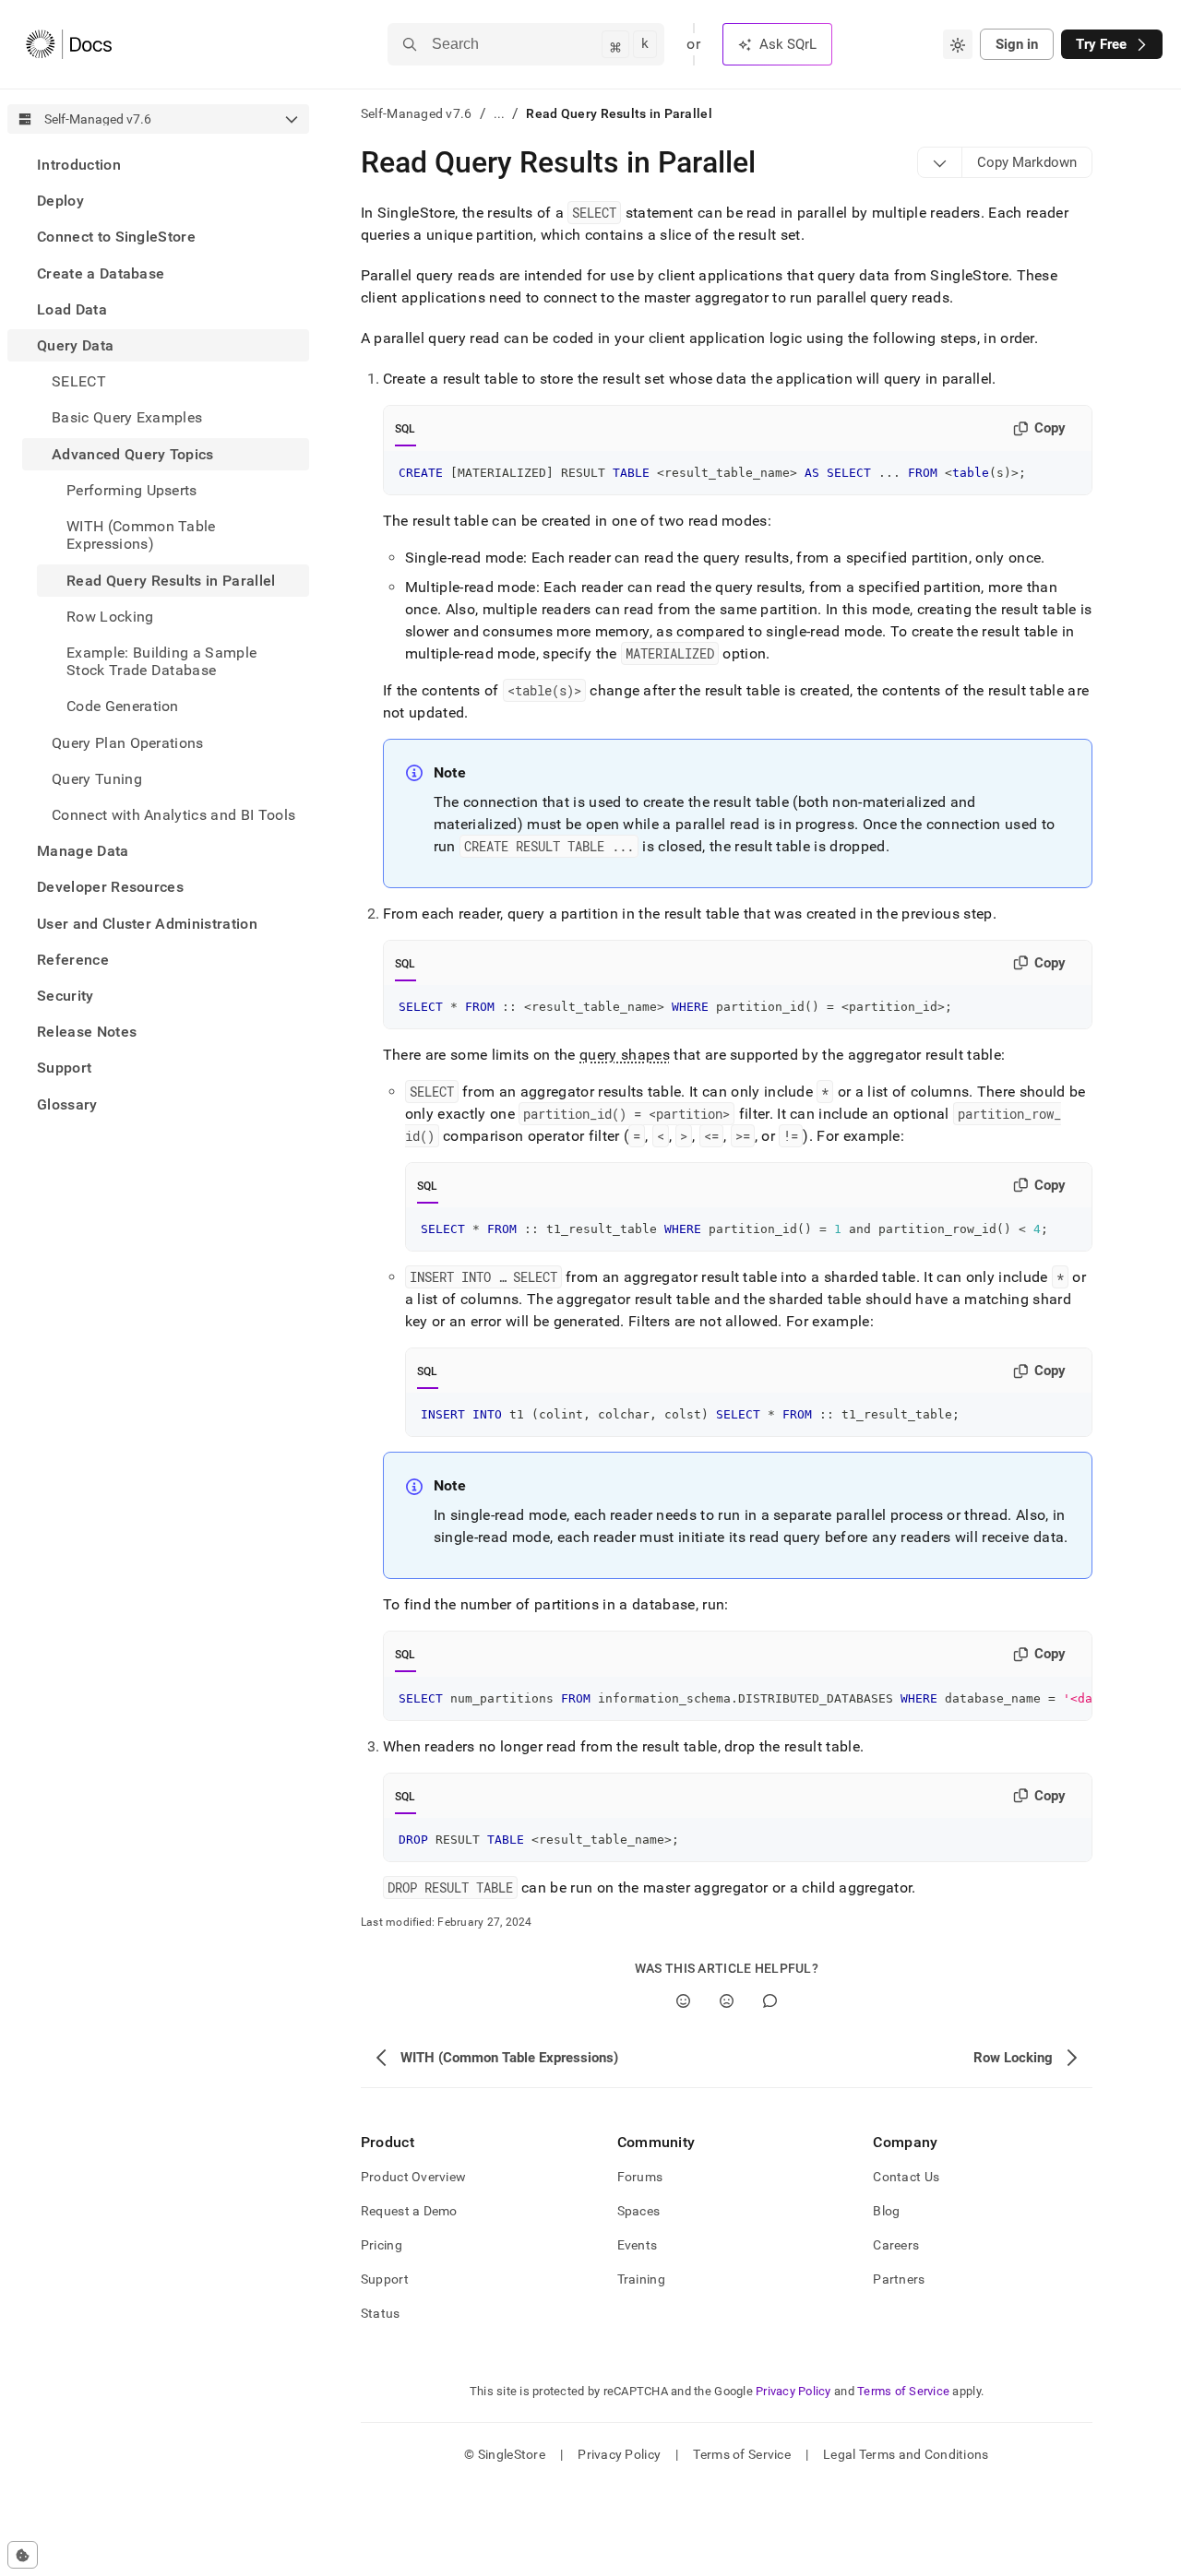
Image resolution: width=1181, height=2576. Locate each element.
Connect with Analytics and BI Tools (173, 815)
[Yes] (683, 2001)
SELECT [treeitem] (79, 381)
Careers (896, 2245)
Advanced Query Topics (133, 454)
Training (641, 2279)
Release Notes (87, 1032)
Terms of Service (903, 2391)
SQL (406, 429)
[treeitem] (158, 165)
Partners (899, 2279)
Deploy (60, 201)
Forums (640, 2177)
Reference (73, 960)
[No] (727, 2001)
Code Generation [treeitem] (123, 706)
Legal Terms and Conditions (906, 2454)
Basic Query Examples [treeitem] (127, 417)
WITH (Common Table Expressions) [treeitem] (141, 535)
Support (64, 1068)
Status (381, 2313)
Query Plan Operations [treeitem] (128, 742)
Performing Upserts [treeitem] (132, 490)
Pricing (382, 2245)
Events (638, 2245)
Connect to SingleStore (116, 237)
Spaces (639, 2211)
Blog (886, 2211)
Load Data (72, 309)
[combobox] (958, 44)
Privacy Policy (793, 2391)
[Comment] (770, 2001)
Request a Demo (409, 2211)
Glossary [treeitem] (67, 1104)
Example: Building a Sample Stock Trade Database (161, 661)
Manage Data (83, 851)
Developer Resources (110, 887)
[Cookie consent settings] (23, 2555)
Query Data (75, 345)
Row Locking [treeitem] (110, 617)
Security (66, 996)
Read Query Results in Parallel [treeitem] (171, 580)
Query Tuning (97, 779)
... (500, 113)
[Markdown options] (940, 162)
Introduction (79, 165)
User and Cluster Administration (147, 923)
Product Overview (413, 2177)
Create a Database (101, 273)
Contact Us (906, 2177)
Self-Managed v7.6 (417, 113)
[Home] (69, 44)
